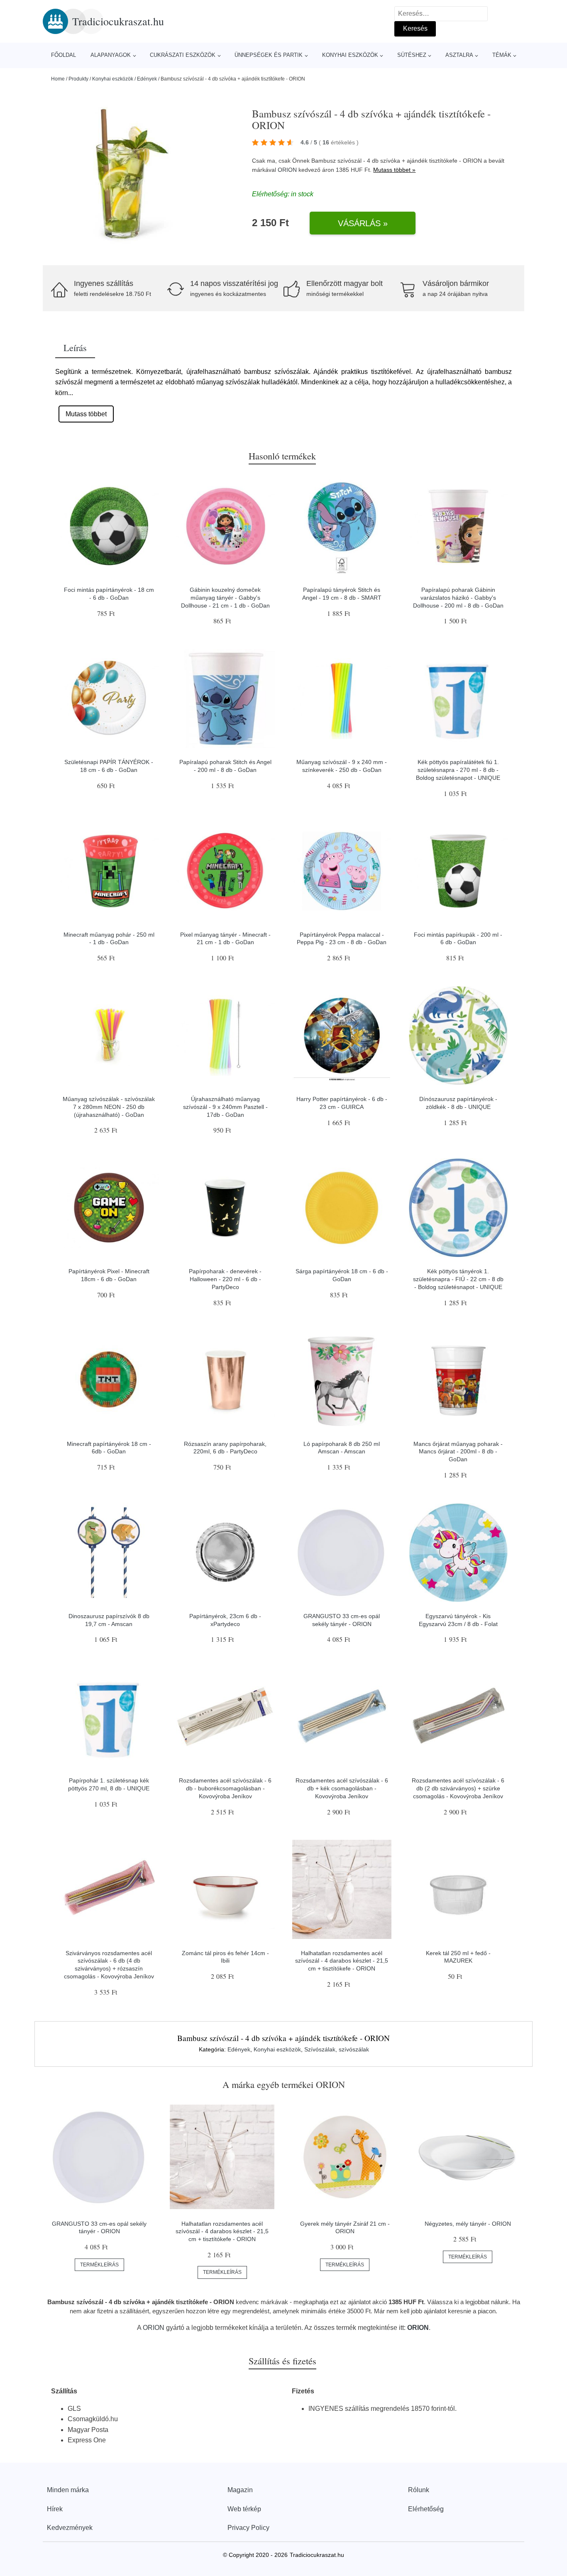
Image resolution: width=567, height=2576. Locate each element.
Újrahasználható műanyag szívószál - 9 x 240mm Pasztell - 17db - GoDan (225, 1107)
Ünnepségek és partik (269, 55)
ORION (287, 170)
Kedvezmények (70, 2528)
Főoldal (64, 55)
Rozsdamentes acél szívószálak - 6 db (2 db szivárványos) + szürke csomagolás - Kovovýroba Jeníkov (458, 1788)
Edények (147, 79)
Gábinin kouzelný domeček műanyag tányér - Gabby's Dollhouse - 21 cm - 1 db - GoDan (225, 597)
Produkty (78, 79)
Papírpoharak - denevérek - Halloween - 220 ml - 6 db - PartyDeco (225, 1279)
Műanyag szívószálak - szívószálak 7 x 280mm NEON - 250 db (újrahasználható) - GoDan (109, 1107)
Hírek (55, 2509)
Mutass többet (86, 414)
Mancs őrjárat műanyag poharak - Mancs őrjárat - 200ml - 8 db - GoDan (458, 1452)
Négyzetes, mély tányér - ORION (468, 2224)
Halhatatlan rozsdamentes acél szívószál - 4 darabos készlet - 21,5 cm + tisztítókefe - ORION (342, 1961)
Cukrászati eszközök (183, 55)
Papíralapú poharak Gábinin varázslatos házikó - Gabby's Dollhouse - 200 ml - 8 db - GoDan (458, 597)
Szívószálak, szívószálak (337, 2049)
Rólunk (419, 2490)
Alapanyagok (111, 55)
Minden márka (68, 2490)
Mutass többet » (394, 170)
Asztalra (459, 55)
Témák (502, 55)
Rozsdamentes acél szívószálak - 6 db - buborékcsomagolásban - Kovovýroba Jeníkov (225, 1788)
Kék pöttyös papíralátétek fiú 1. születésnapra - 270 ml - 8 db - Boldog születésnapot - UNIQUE (458, 770)
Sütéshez (412, 55)
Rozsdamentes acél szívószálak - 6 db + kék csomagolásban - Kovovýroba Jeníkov (342, 1788)
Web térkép (244, 2509)
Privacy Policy (248, 2528)
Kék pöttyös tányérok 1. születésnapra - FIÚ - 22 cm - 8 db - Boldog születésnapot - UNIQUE (458, 1279)
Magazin (240, 2490)
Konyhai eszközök (350, 55)
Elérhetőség (426, 2509)
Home (58, 79)
